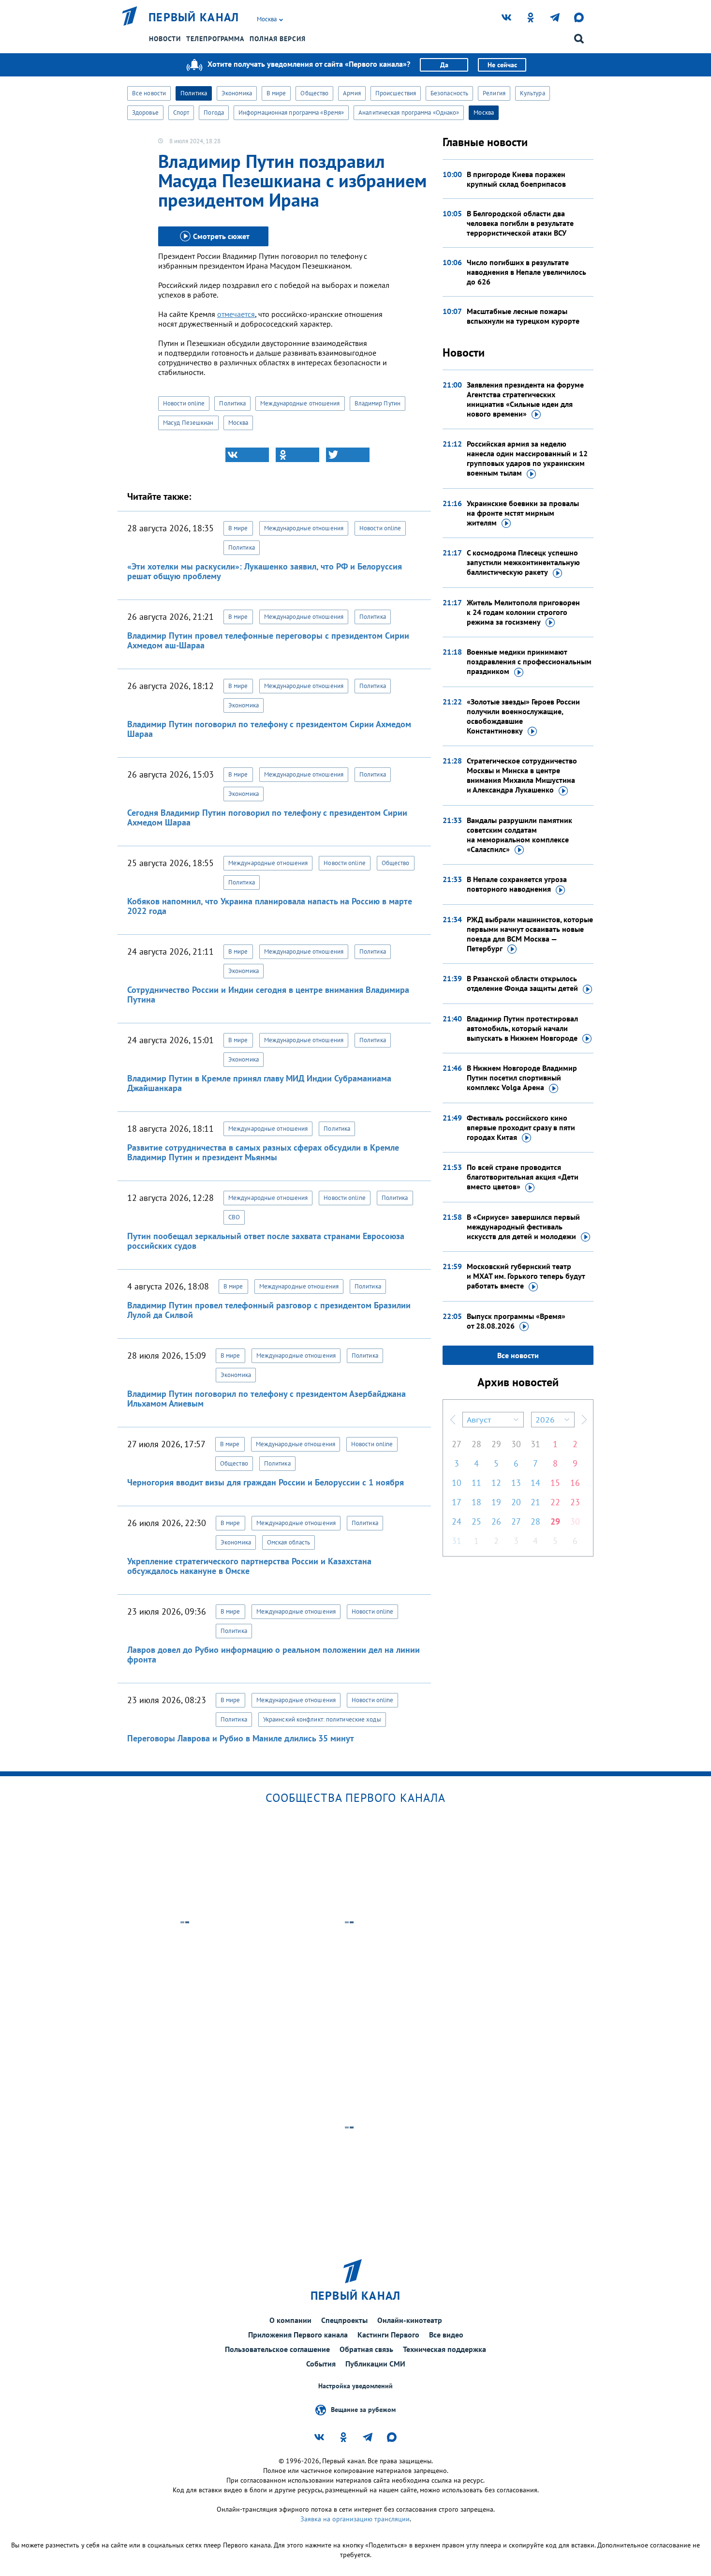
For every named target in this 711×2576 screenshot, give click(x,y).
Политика (194, 93)
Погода (214, 112)
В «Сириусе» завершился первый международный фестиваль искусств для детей (523, 1227)
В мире (276, 93)
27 (457, 1444)
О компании (290, 2320)
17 (457, 1502)
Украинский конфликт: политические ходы (322, 1719)
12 (496, 1483)
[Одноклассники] (297, 455)
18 (476, 1502)
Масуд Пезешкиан (188, 423)
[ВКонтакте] (247, 455)
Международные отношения (300, 403)
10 (457, 1483)
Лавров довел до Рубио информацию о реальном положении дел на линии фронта (274, 1655)
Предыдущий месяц (453, 1420)
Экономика (237, 93)
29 (496, 1444)
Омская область (289, 1542)
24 (457, 1521)
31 (535, 1444)
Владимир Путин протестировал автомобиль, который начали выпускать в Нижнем (522, 1028)
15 (555, 1483)
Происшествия (396, 93)
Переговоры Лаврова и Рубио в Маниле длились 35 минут (241, 1738)
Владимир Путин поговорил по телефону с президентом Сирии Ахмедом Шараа (269, 729)
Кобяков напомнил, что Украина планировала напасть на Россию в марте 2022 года (270, 906)
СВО (234, 1217)
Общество (314, 93)
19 (496, 1502)
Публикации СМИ (375, 2364)
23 (575, 1502)
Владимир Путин (378, 403)
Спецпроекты (344, 2320)
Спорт (181, 112)
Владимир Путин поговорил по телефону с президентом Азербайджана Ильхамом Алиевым (267, 1399)
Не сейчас (502, 65)
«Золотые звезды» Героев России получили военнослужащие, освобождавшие (523, 716)
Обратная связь (366, 2349)
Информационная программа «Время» (291, 112)
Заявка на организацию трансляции (355, 2519)
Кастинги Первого (388, 2335)
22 (555, 1502)
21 (535, 1502)
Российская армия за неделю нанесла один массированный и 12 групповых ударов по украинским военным (527, 458)
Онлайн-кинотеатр (410, 2320)
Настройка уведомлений (355, 2386)
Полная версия (278, 39)
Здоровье (145, 112)
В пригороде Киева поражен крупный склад (516, 179)
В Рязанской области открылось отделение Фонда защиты (522, 983)
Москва (484, 112)
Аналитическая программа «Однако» (409, 112)
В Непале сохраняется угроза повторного (517, 884)
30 (516, 1444)
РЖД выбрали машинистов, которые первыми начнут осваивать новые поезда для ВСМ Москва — (530, 934)
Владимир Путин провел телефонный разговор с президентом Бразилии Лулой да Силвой (269, 1310)
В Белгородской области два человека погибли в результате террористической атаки (520, 223)
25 (476, 1521)
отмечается (236, 314)
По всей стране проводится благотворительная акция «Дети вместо (523, 1177)
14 (535, 1483)
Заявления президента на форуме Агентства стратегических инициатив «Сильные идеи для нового (525, 399)
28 (476, 1444)
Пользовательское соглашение (277, 2349)
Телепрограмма (215, 39)
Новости (165, 39)
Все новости (149, 93)
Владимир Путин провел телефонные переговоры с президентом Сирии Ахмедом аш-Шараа (268, 640)
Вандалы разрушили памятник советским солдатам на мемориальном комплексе (519, 835)
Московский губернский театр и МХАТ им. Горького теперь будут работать (526, 1276)
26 (496, 1521)
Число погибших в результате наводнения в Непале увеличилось (526, 272)
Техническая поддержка (444, 2349)
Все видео (446, 2335)
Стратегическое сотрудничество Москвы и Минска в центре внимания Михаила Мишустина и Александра (522, 775)
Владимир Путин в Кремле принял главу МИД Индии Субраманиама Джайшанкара (259, 1083)
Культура (533, 93)
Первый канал (194, 17)
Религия (494, 93)
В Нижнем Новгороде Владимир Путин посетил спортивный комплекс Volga (522, 1078)
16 (575, 1483)
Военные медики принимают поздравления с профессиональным (529, 661)
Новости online (184, 403)
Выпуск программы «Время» (516, 1321)
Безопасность (449, 93)
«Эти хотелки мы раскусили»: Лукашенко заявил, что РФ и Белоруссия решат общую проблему (265, 571)
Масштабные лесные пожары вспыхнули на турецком (523, 316)
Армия (352, 93)
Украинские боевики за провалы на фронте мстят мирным (523, 513)
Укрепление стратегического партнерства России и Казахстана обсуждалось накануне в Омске (249, 1566)
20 (516, 1502)
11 (476, 1483)
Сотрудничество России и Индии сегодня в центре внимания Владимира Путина (268, 995)
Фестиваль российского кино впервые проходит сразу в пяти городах (521, 1127)
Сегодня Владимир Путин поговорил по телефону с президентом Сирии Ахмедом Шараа (267, 817)
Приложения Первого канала (298, 2335)
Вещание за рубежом (363, 2410)
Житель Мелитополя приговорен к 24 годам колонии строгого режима (523, 612)
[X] (348, 455)
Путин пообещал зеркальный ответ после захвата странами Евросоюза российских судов (266, 1241)
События (321, 2364)
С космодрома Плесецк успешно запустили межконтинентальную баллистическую (523, 562)
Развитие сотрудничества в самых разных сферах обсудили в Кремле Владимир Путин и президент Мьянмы (263, 1152)
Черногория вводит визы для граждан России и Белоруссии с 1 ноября (266, 1482)
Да (444, 65)
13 (516, 1483)
